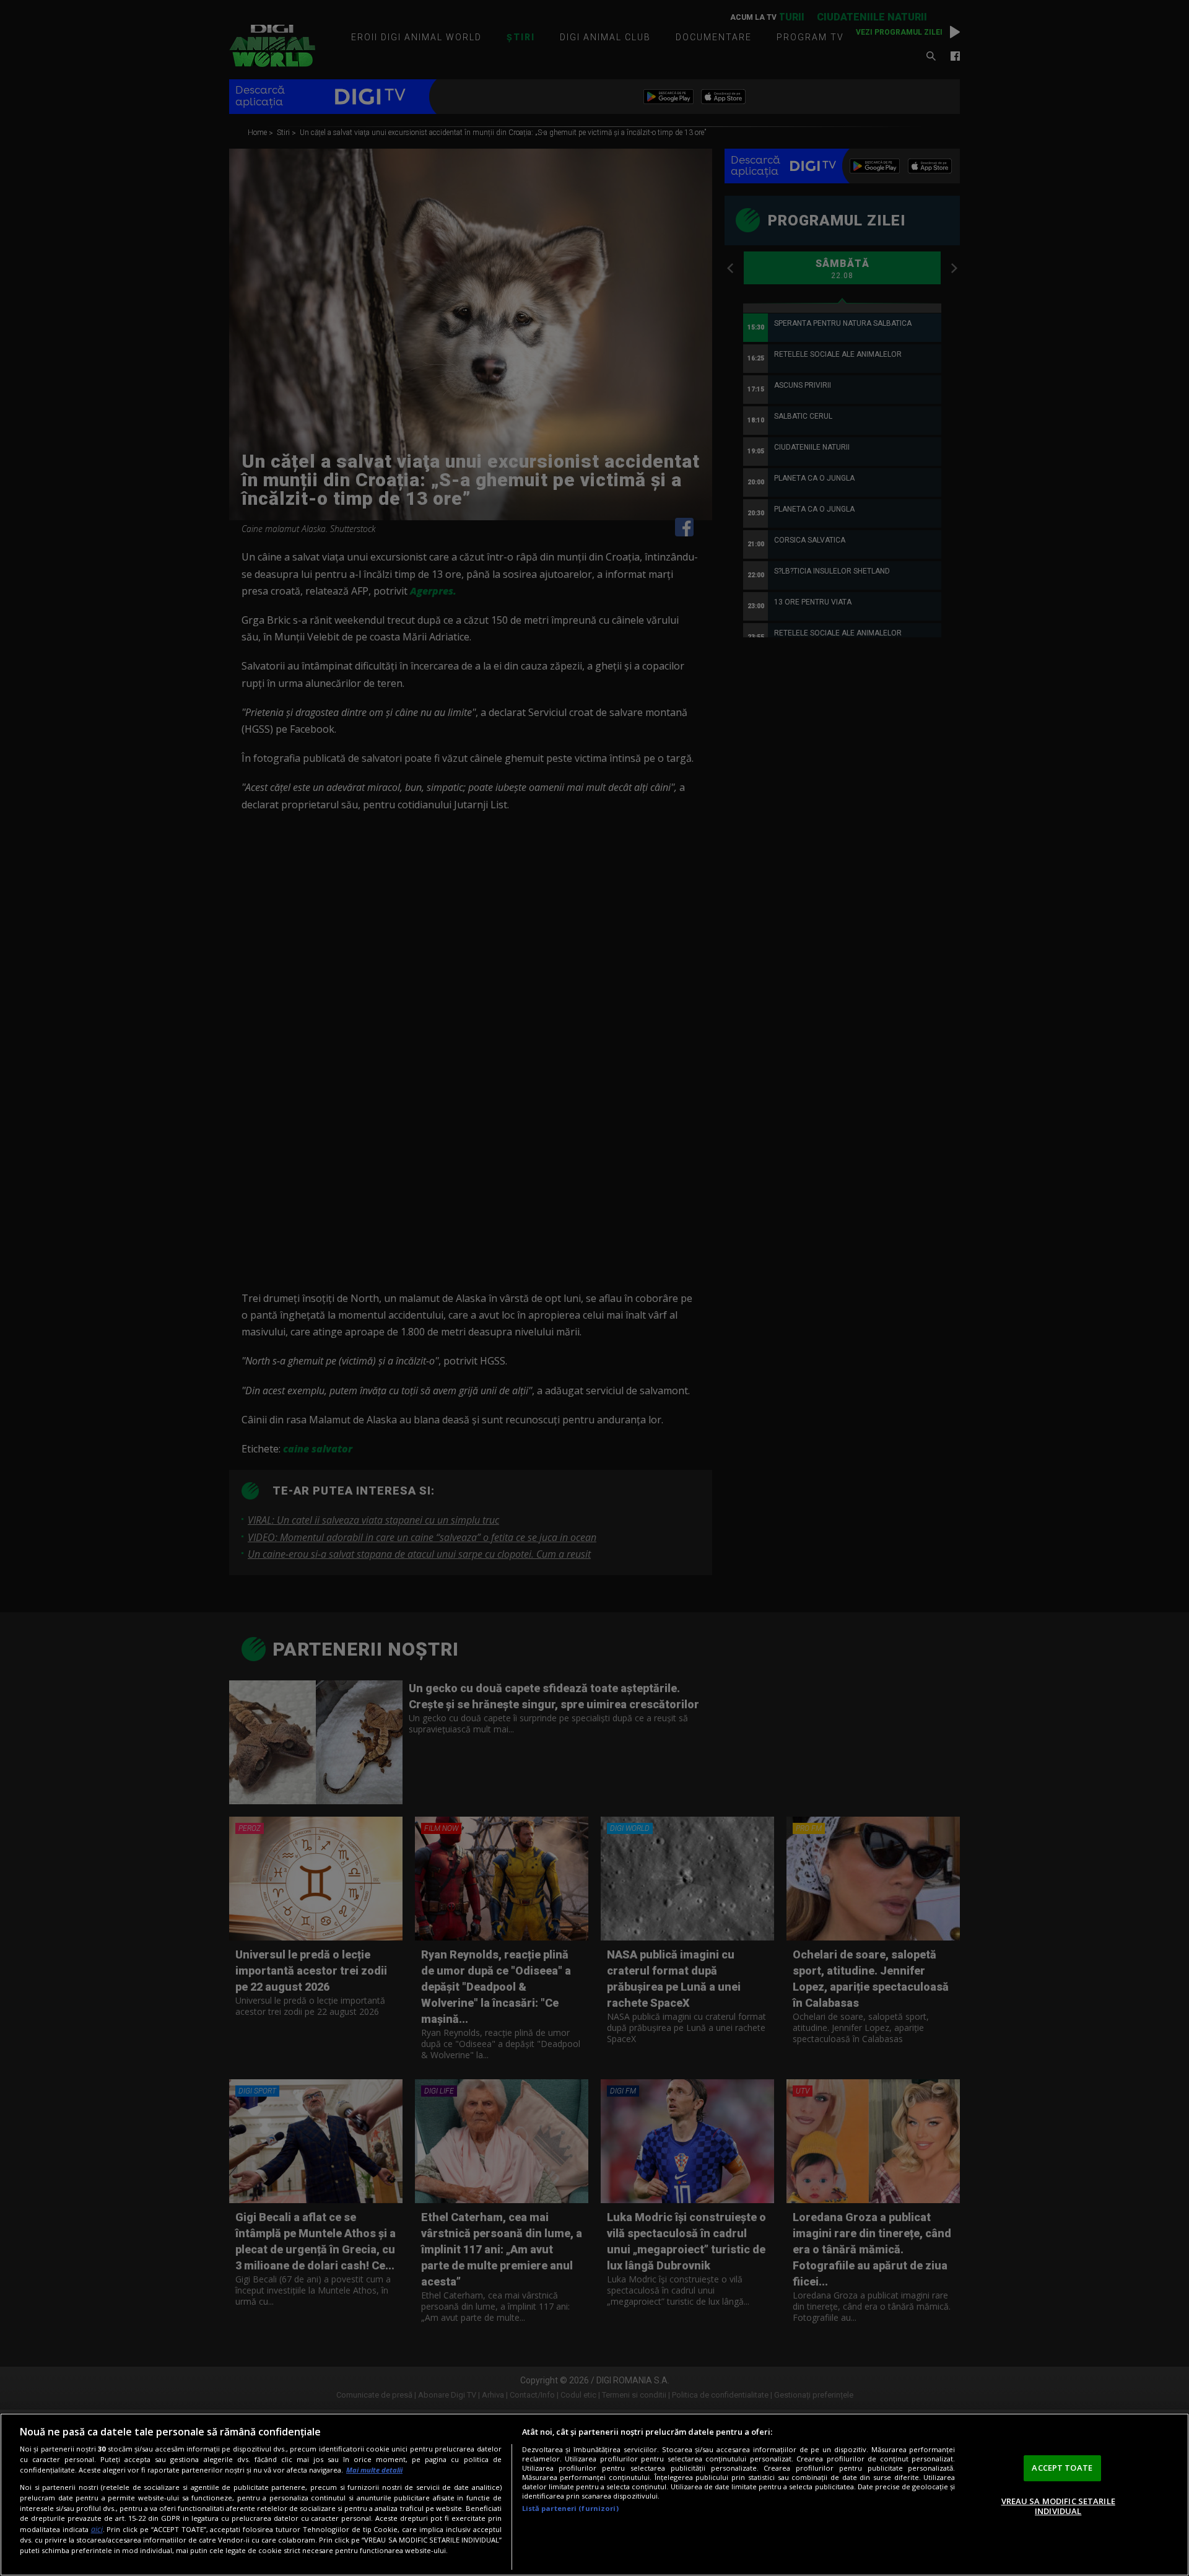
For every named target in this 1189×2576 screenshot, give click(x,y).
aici (97, 2529)
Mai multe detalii (374, 2470)
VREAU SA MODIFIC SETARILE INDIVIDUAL (1058, 2506)
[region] (594, 2495)
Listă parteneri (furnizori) (570, 2508)
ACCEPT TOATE (1062, 2468)
